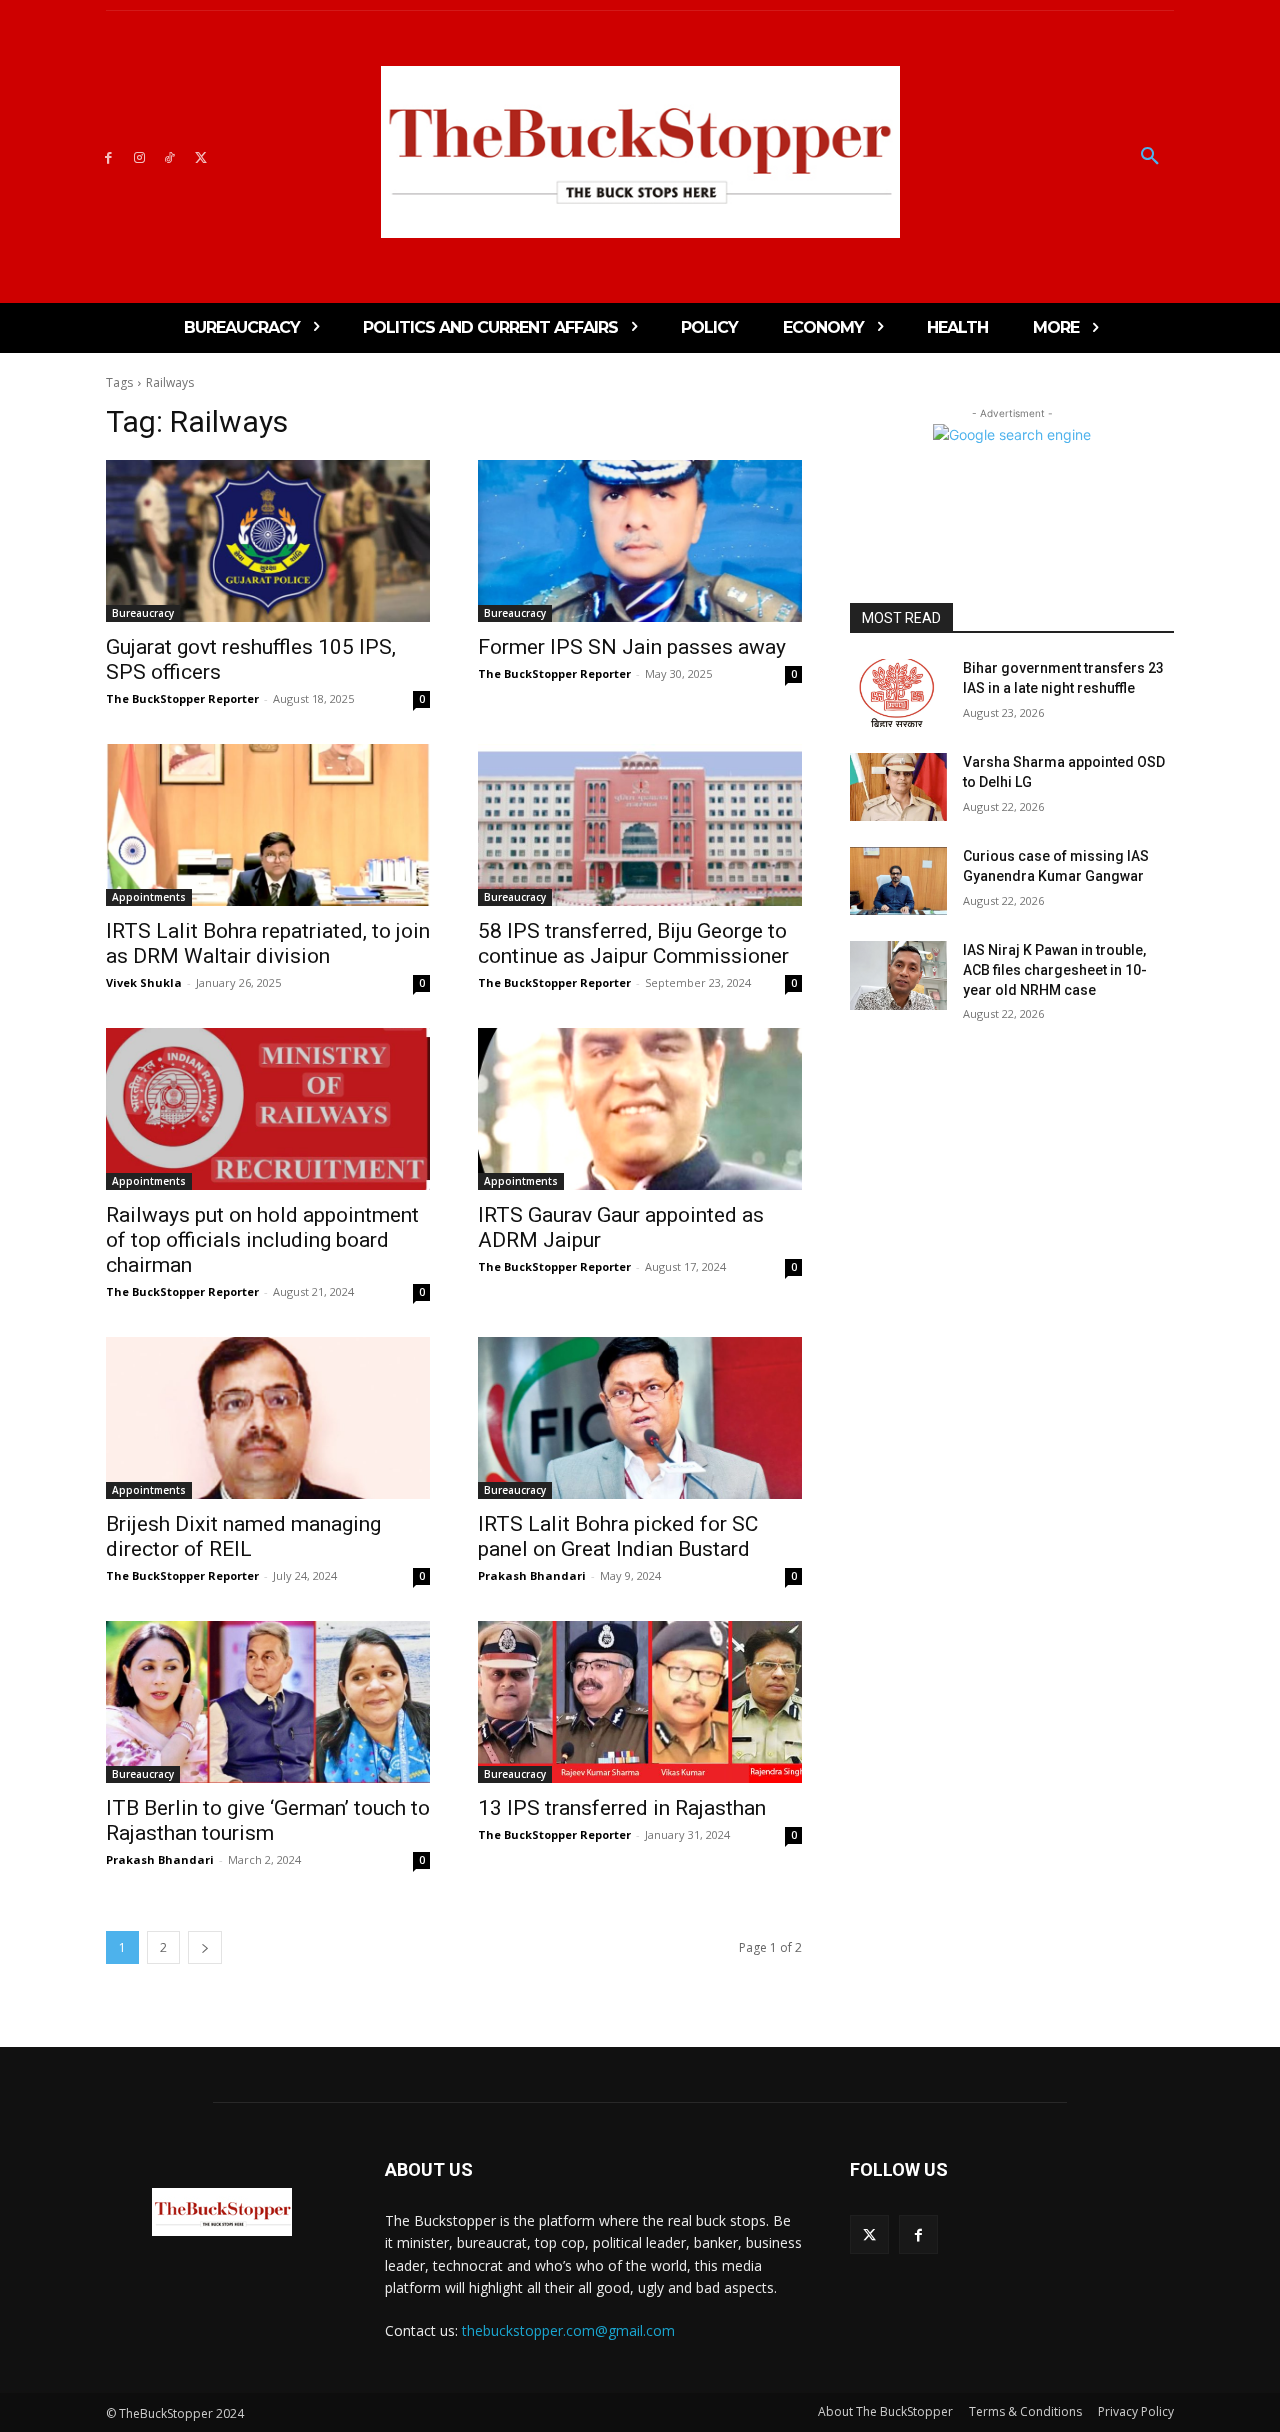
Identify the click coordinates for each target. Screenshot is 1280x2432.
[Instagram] (139, 156)
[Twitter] (200, 156)
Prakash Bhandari (532, 1575)
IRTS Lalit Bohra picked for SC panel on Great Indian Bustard (618, 1536)
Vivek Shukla (144, 982)
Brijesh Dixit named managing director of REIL (243, 1536)
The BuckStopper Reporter (182, 698)
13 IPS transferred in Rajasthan (622, 1808)
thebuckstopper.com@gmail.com (568, 2330)
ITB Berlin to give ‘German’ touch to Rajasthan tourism (268, 1820)
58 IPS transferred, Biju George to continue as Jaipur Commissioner (633, 943)
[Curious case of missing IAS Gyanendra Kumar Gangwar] (898, 881)
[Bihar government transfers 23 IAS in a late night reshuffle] (898, 693)
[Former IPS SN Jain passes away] (640, 541)
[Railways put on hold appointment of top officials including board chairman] (268, 1109)
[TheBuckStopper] (640, 152)
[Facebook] (108, 156)
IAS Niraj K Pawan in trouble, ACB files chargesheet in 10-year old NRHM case (1055, 969)
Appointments (149, 897)
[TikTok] (170, 156)
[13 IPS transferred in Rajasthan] (640, 1702)
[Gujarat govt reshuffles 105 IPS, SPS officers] (268, 541)
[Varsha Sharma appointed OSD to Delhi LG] (898, 787)
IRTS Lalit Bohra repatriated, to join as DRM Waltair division (268, 943)
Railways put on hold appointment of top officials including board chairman (262, 1240)
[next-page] (205, 1947)
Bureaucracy (143, 613)
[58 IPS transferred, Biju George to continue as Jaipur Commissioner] (640, 825)
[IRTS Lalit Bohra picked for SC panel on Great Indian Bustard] (640, 1418)
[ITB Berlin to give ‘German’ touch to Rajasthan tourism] (268, 1702)
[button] (1150, 157)
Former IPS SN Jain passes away (632, 647)
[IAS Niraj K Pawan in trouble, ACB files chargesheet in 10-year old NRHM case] (898, 975)
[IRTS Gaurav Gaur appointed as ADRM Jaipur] (640, 1109)
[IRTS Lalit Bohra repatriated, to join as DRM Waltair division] (268, 825)
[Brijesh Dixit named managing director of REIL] (268, 1418)
